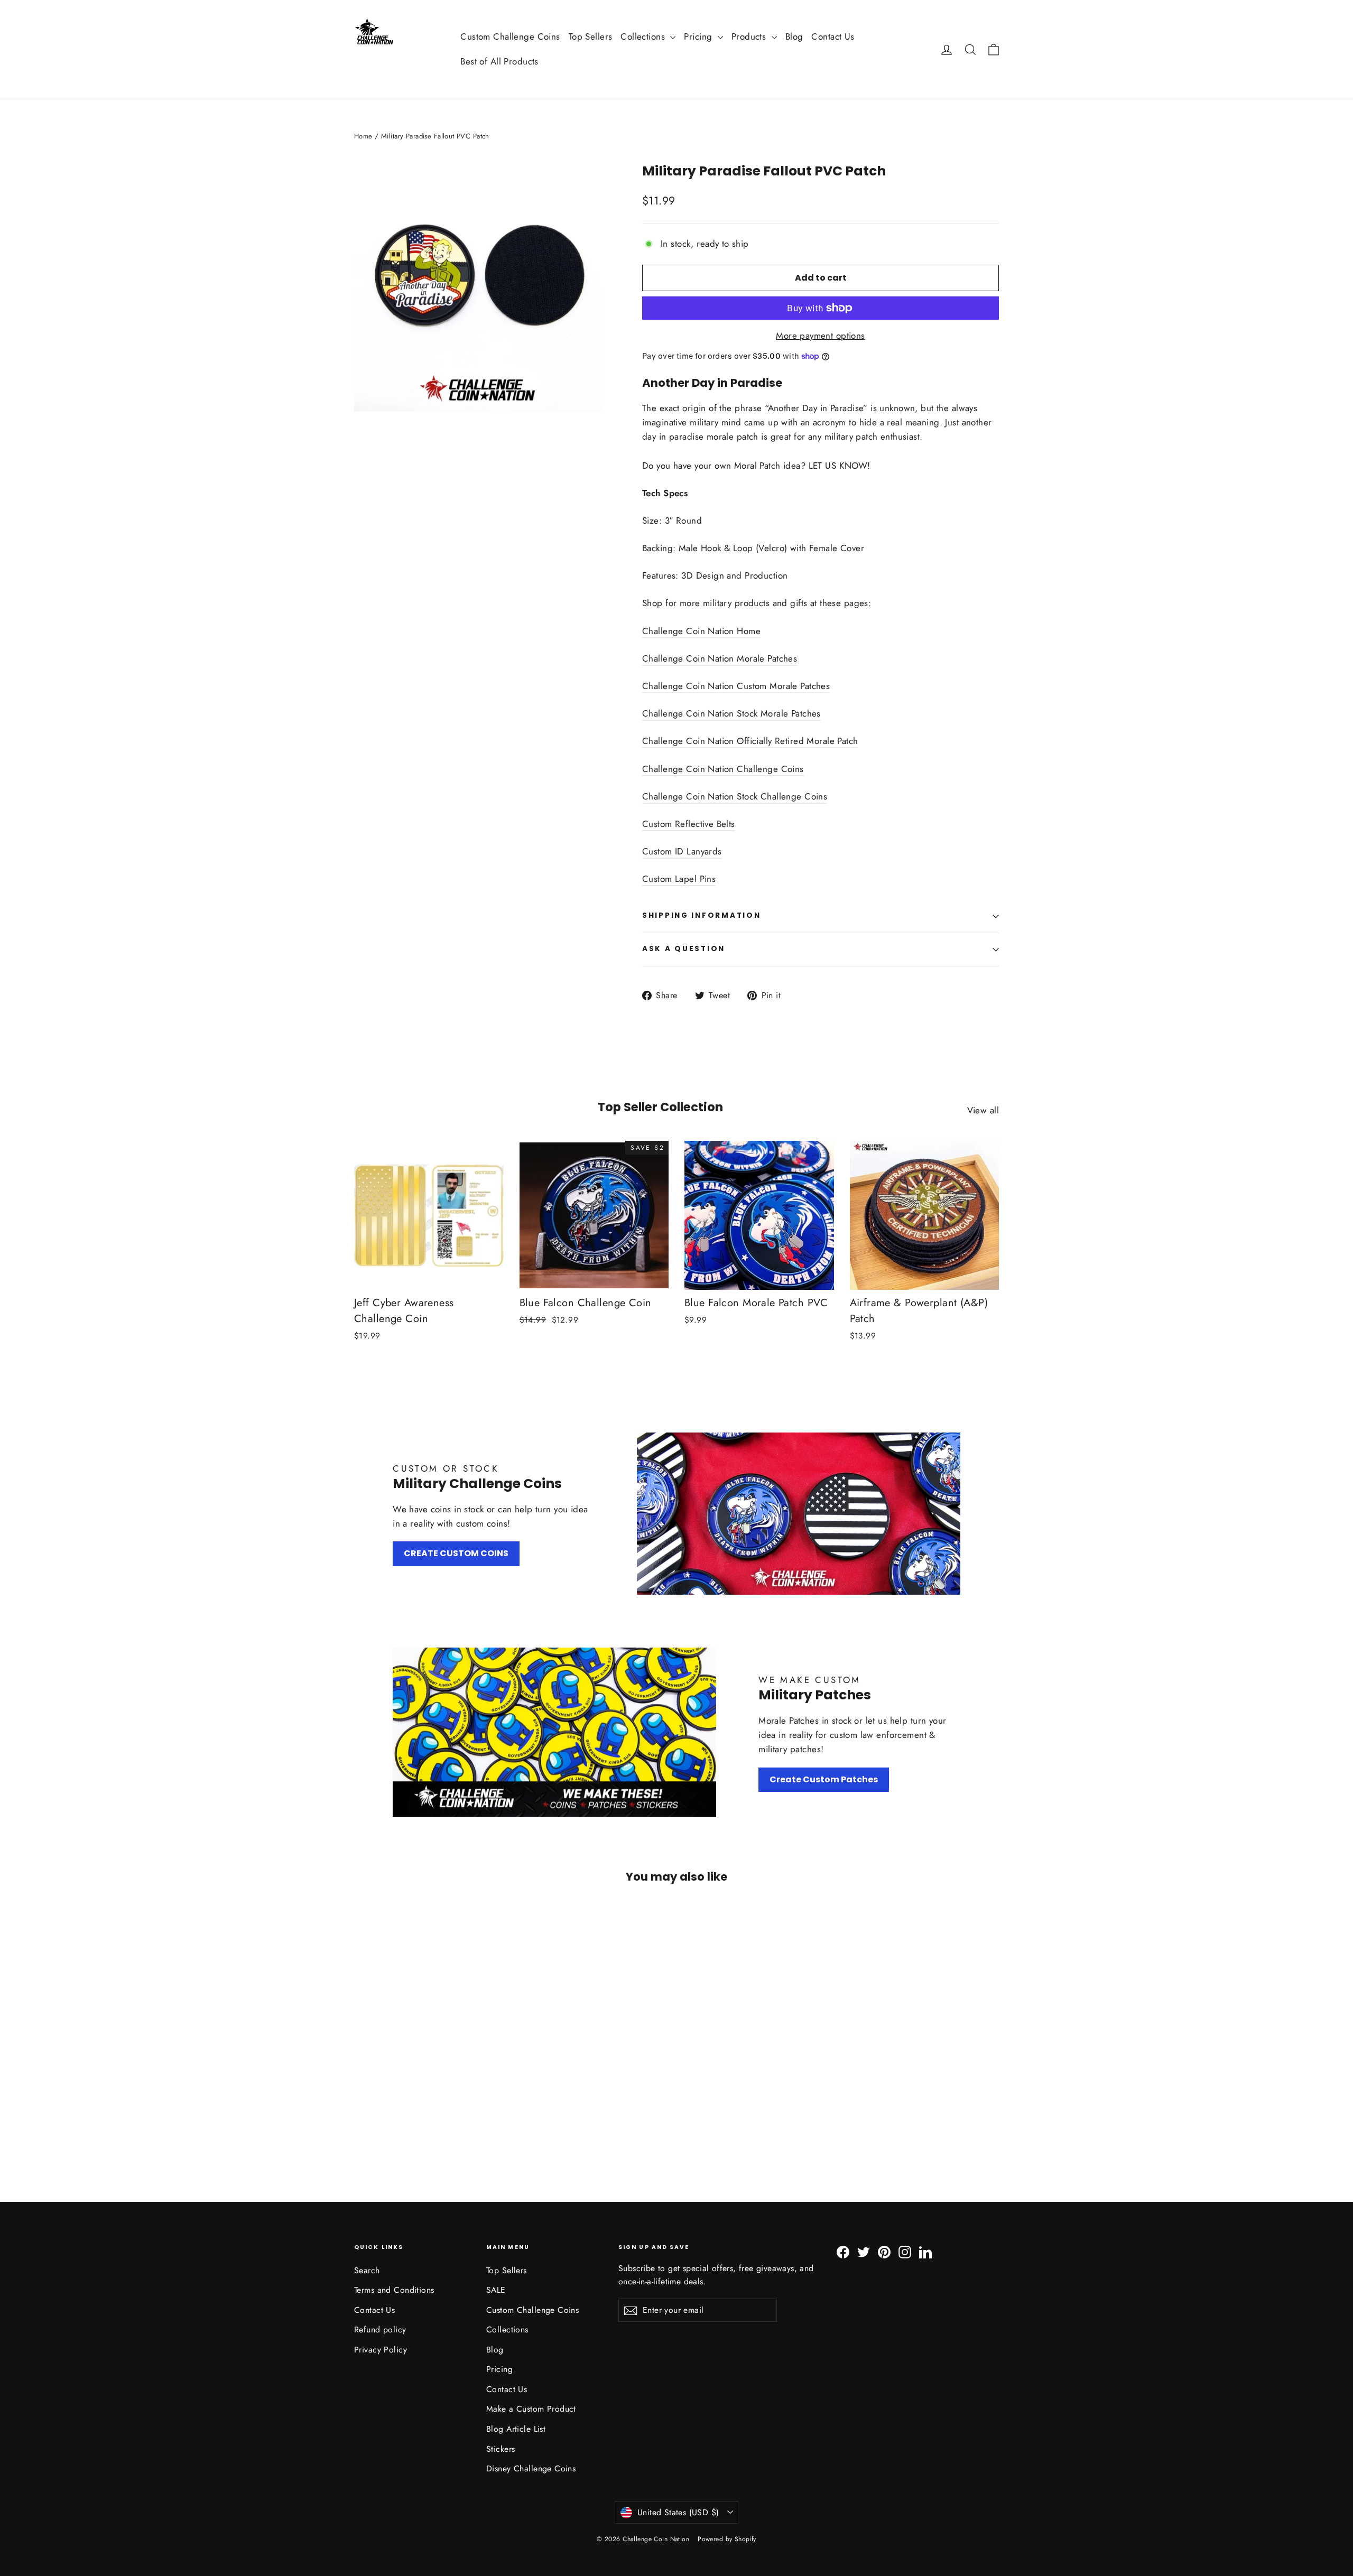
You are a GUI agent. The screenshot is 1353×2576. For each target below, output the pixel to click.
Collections (644, 36)
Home (363, 136)
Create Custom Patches (824, 1779)
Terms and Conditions (394, 2290)
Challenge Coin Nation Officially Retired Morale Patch (750, 741)
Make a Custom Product (531, 2409)
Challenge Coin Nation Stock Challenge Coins (735, 796)
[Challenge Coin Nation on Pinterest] (884, 2251)
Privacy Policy (381, 2350)
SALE (496, 2290)
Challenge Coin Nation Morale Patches (720, 658)
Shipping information (701, 915)
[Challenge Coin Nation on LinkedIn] (925, 2251)
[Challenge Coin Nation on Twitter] (864, 2251)
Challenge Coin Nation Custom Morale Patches (736, 686)
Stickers (501, 2449)
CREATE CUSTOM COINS (456, 1553)
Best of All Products (499, 61)
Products (750, 36)
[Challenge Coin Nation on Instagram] (905, 2251)
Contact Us (833, 36)
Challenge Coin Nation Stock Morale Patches (731, 713)
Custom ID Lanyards (682, 851)
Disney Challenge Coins (531, 2468)
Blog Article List (516, 2429)
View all (983, 1110)
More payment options (821, 336)
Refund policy (380, 2329)
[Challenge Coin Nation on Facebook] (843, 2251)
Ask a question (684, 949)
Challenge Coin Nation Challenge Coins (723, 769)
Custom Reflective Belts (689, 824)
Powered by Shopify (727, 2539)
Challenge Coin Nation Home (701, 631)
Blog (794, 36)
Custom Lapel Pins (679, 879)
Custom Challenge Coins (510, 36)
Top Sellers (591, 36)
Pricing (699, 36)
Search (367, 2270)
